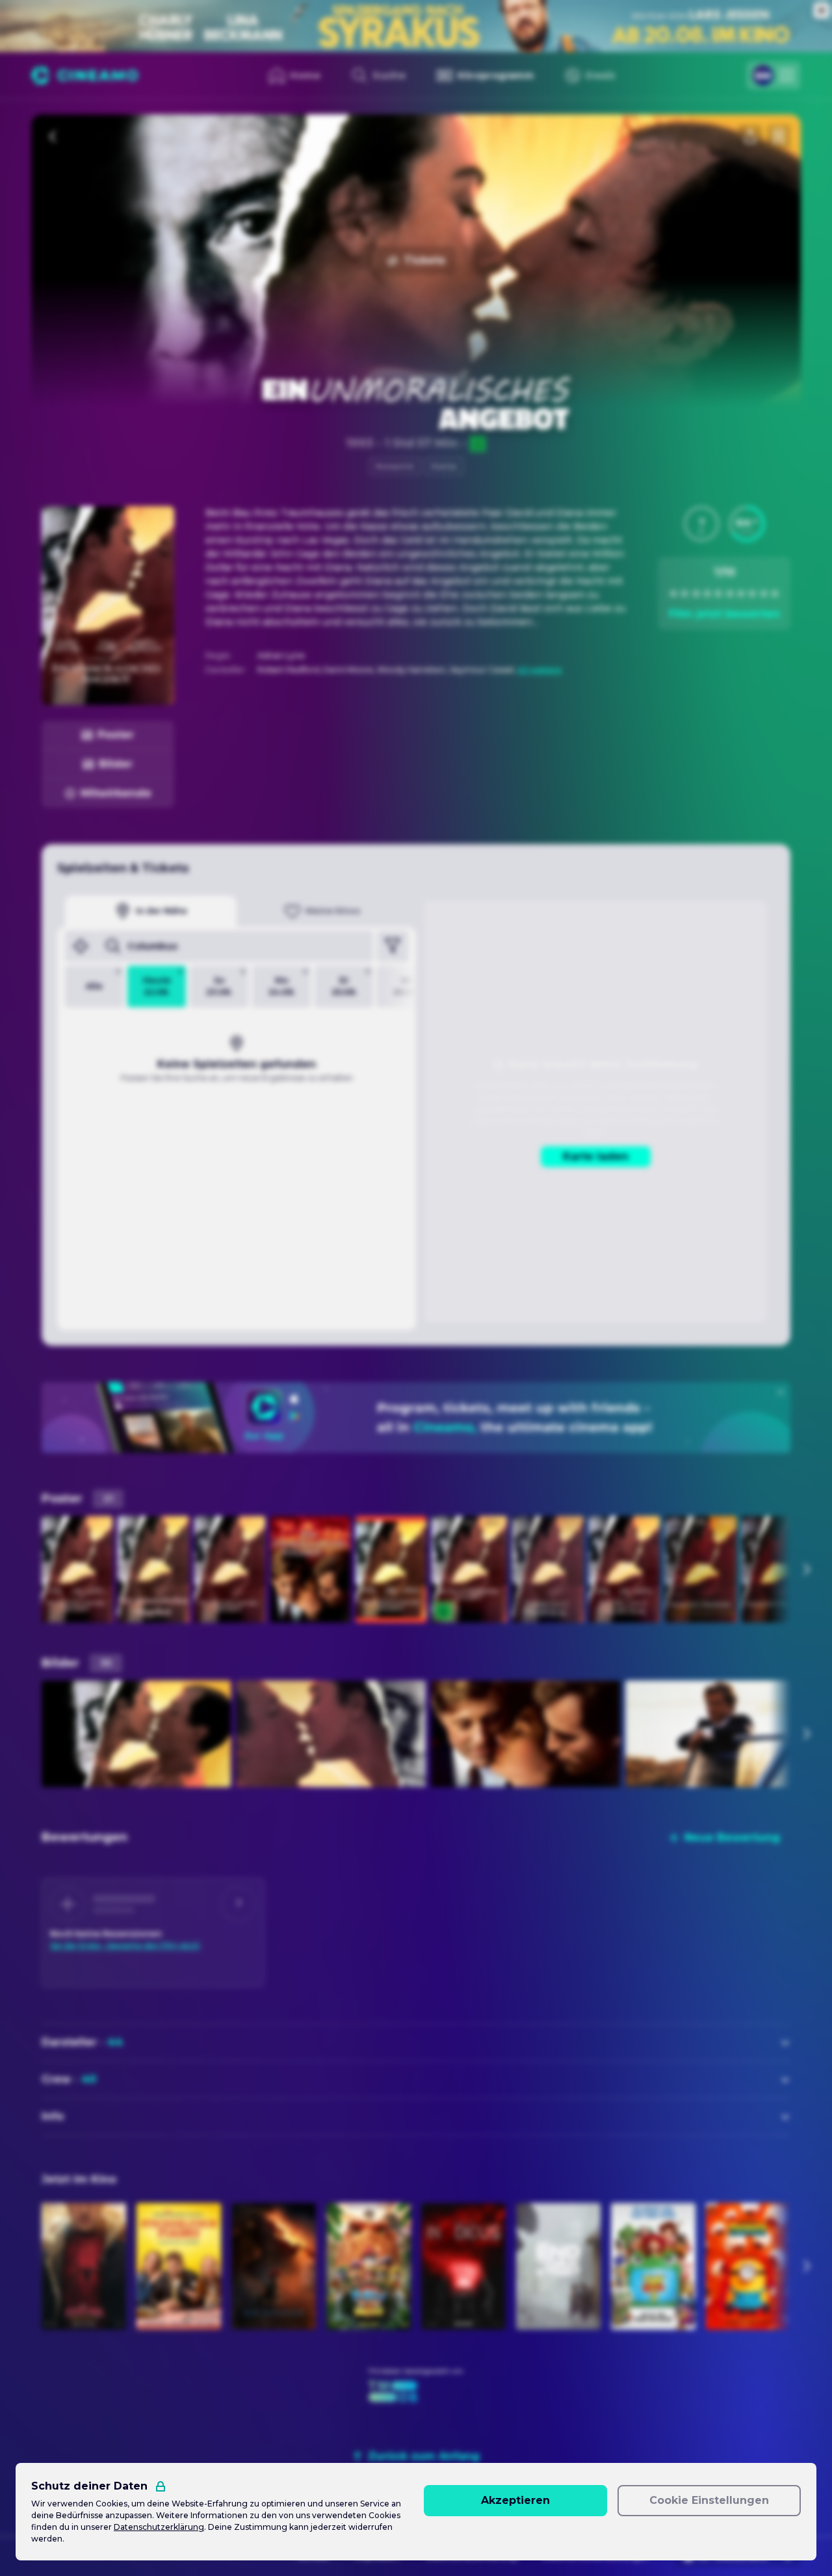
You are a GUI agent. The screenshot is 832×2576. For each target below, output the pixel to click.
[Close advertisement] (822, 10)
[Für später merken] (779, 136)
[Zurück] (53, 136)
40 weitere (539, 670)
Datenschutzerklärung (159, 2527)
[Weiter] (806, 1569)
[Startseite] (85, 75)
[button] (701, 524)
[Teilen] (750, 136)
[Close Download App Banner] (781, 1392)
